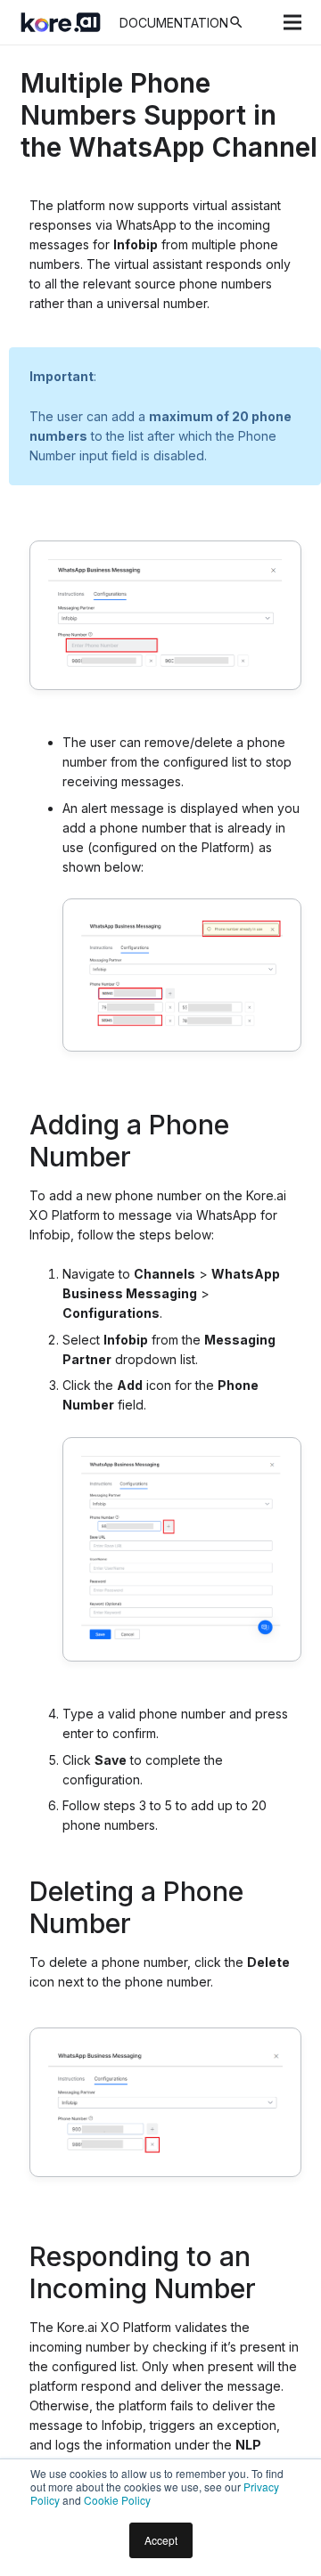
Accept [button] (161, 2540)
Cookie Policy (117, 2500)
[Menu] (292, 22)
